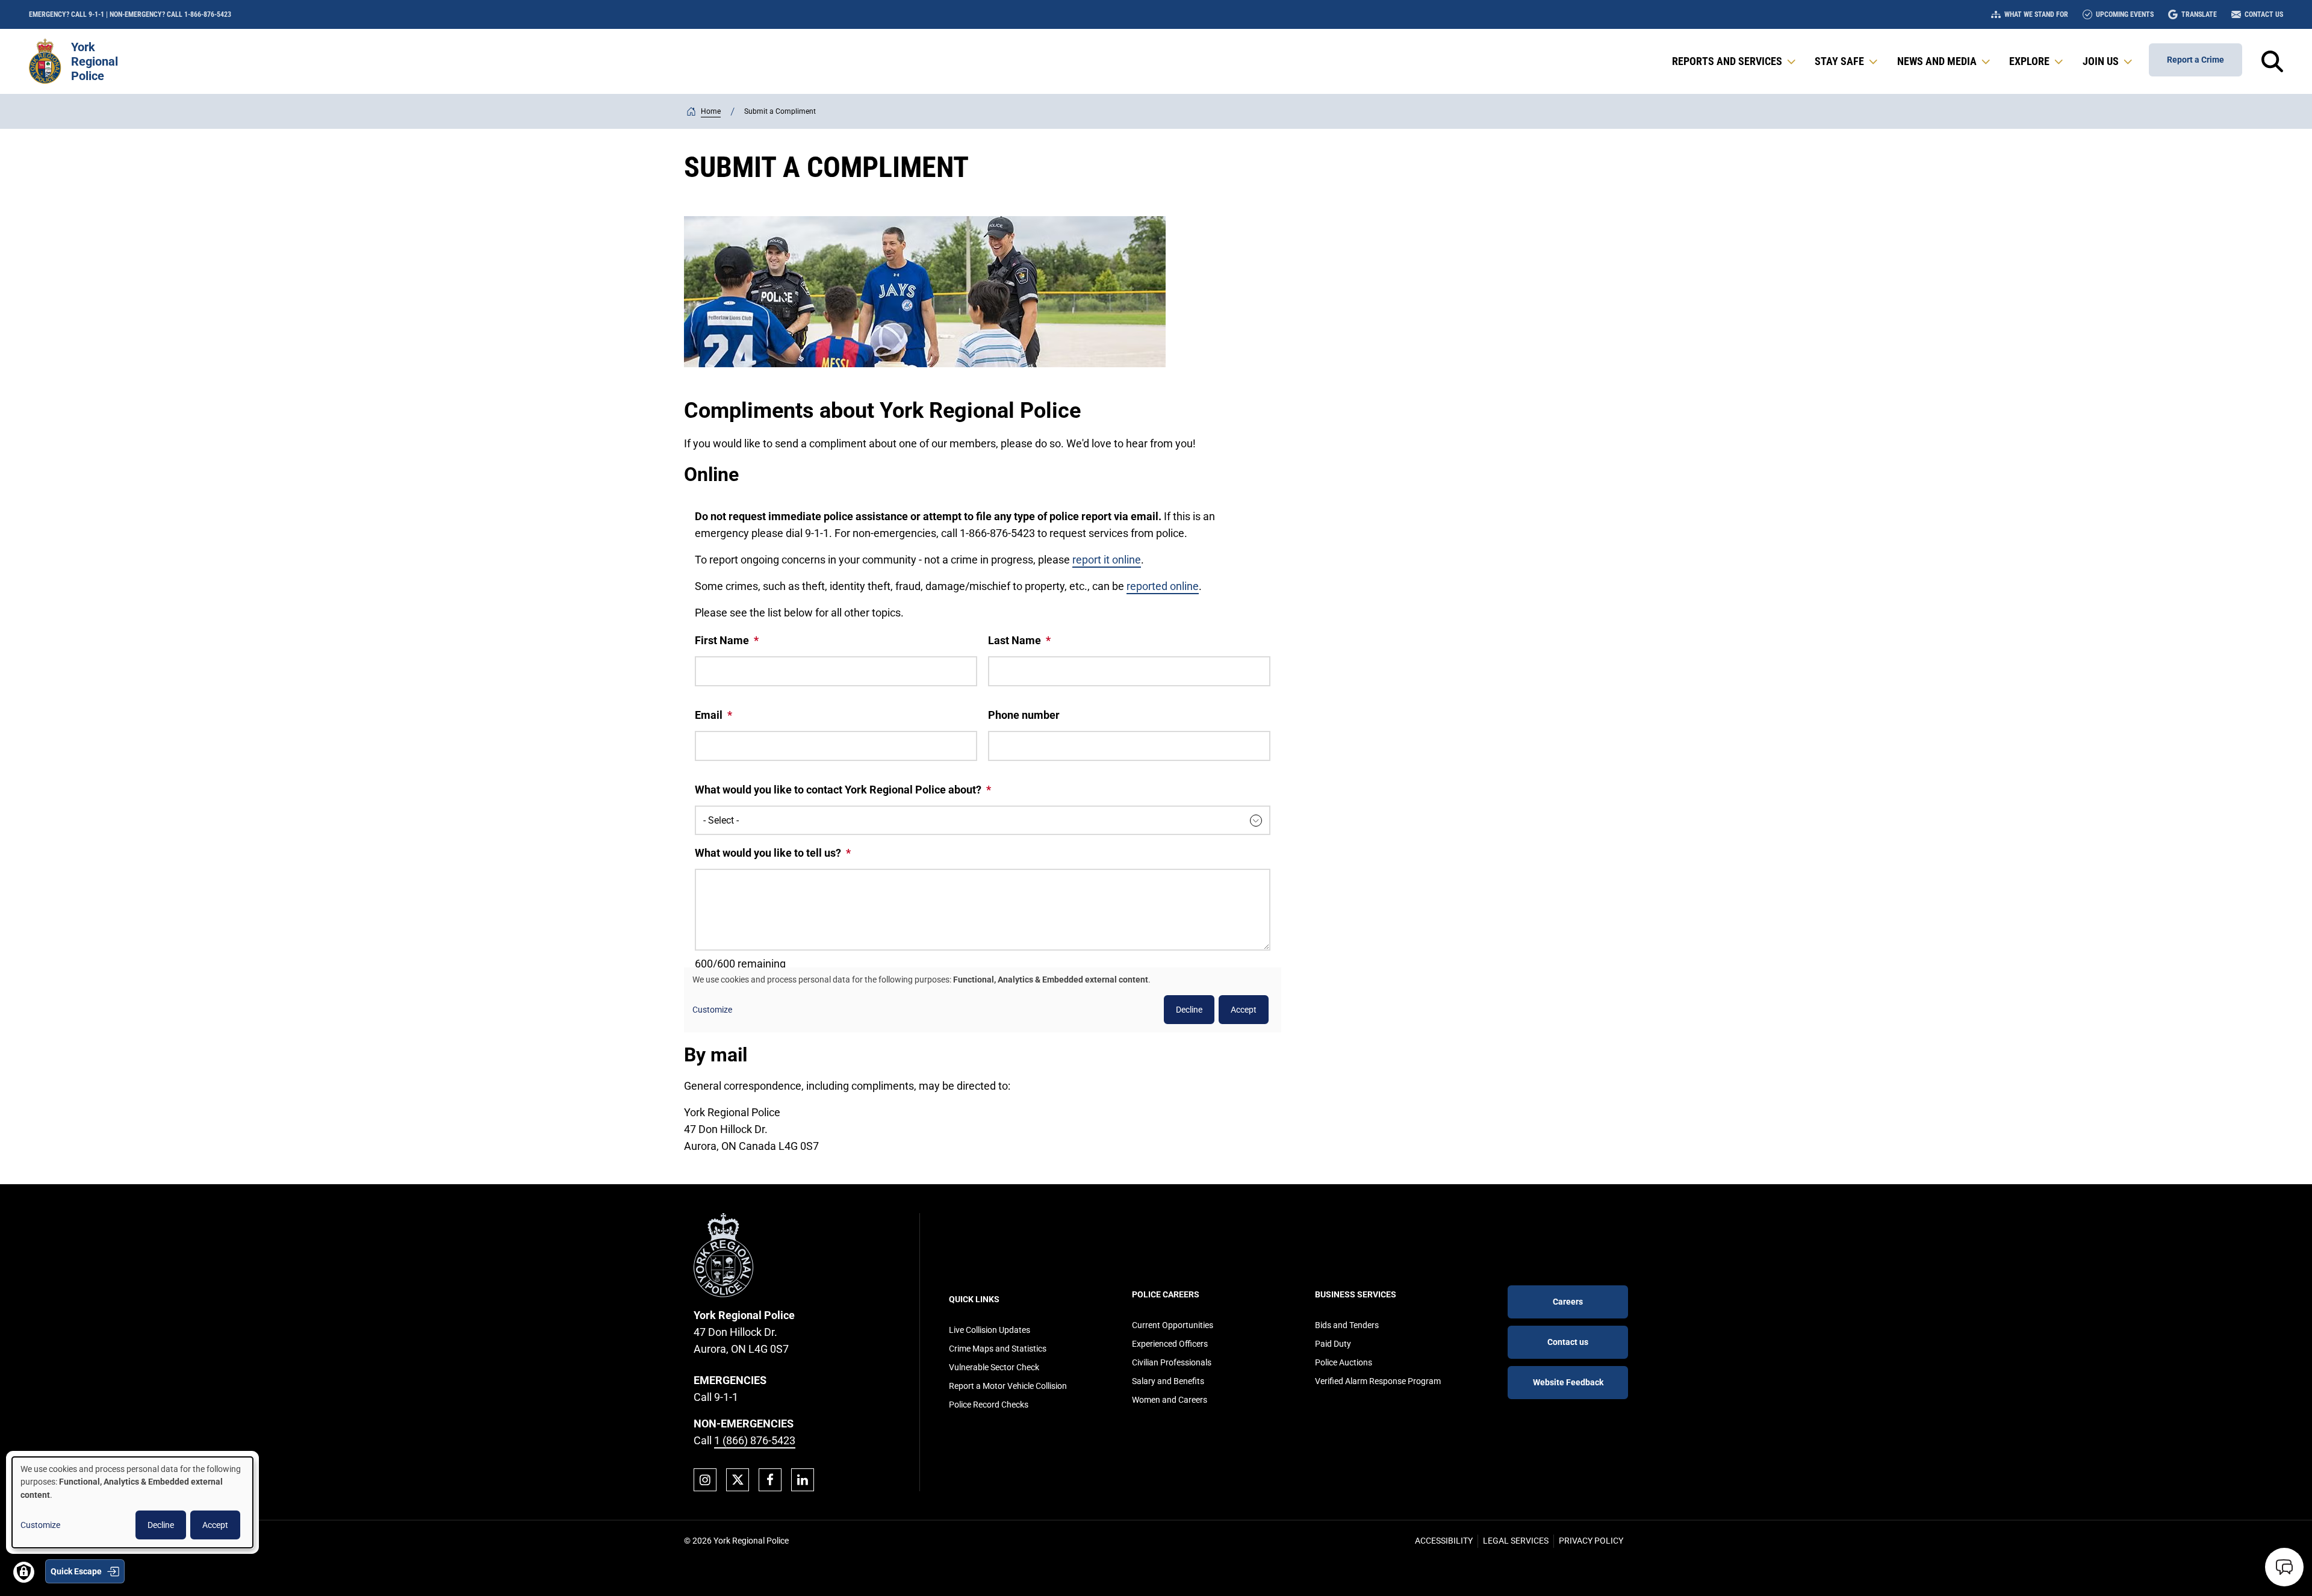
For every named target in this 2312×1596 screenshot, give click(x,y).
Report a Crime (2195, 60)
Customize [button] (40, 1525)
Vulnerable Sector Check (994, 1367)
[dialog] (132, 1502)
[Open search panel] (2272, 61)
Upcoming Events (2125, 14)
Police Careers (1166, 1294)
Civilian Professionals (1172, 1362)
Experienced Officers (1170, 1344)
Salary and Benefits (1168, 1381)
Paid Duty (1333, 1344)
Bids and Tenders (1347, 1325)
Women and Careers (1170, 1400)
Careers (1568, 1302)
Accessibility (1444, 1541)
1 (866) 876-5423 (755, 1440)
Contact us (1568, 1342)
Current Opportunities (1173, 1325)
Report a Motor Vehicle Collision (1008, 1386)
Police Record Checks (989, 1405)
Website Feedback (1568, 1382)
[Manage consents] (24, 1572)
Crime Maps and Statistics (998, 1349)
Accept (215, 1525)
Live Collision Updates (990, 1330)
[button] (1735, 61)
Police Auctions (1344, 1362)
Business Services (1356, 1294)
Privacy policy (1591, 1541)
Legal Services (1516, 1541)
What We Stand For (2036, 14)
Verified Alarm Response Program (1378, 1381)
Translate (2199, 14)
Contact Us (2264, 14)
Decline (161, 1525)
